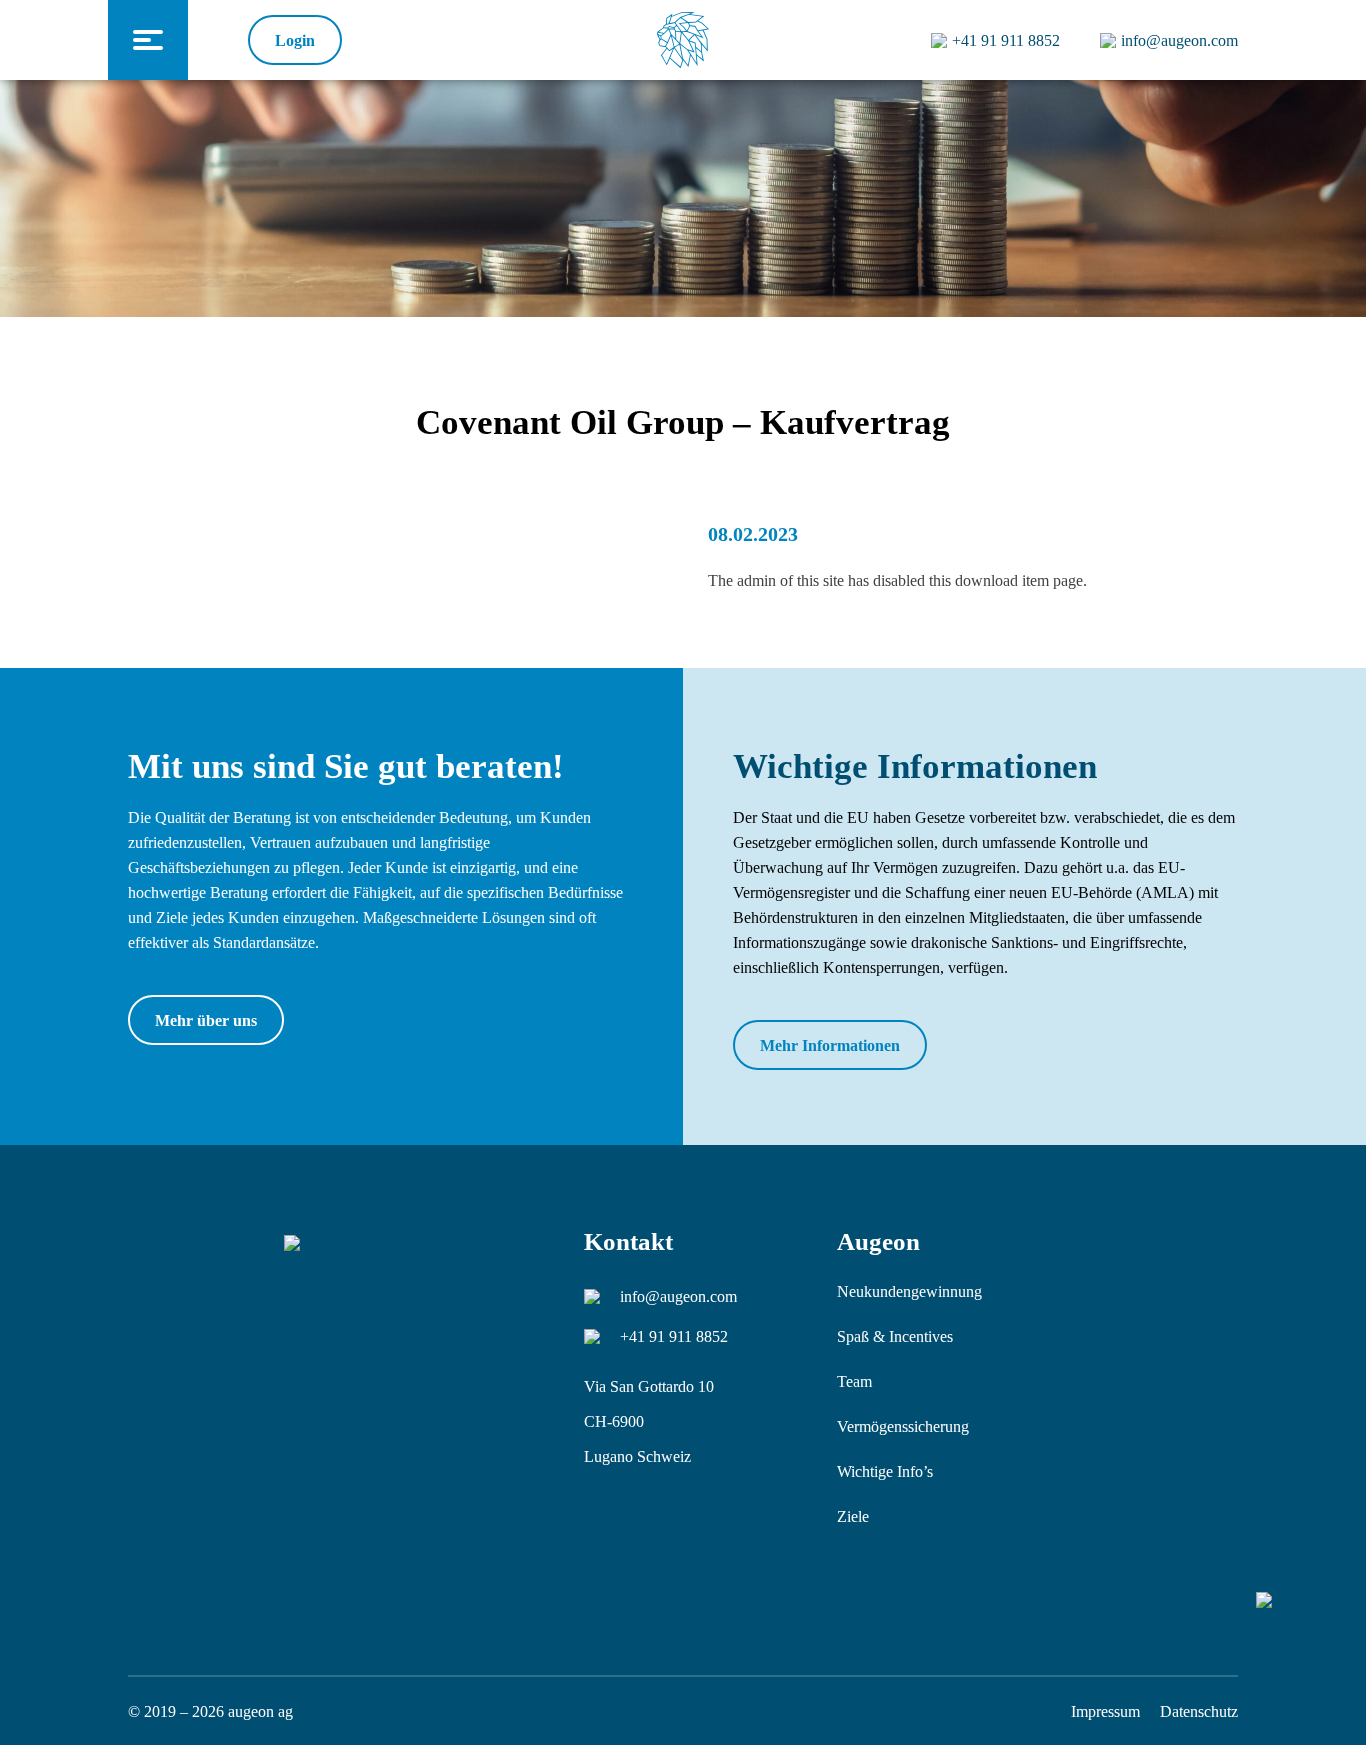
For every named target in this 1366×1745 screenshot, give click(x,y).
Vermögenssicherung (903, 1426)
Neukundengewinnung (909, 1291)
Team (854, 1381)
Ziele (853, 1516)
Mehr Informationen (830, 1045)
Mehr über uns (206, 1020)
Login (295, 40)
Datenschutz (1199, 1711)
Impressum (1105, 1711)
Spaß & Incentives (895, 1336)
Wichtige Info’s (885, 1471)
